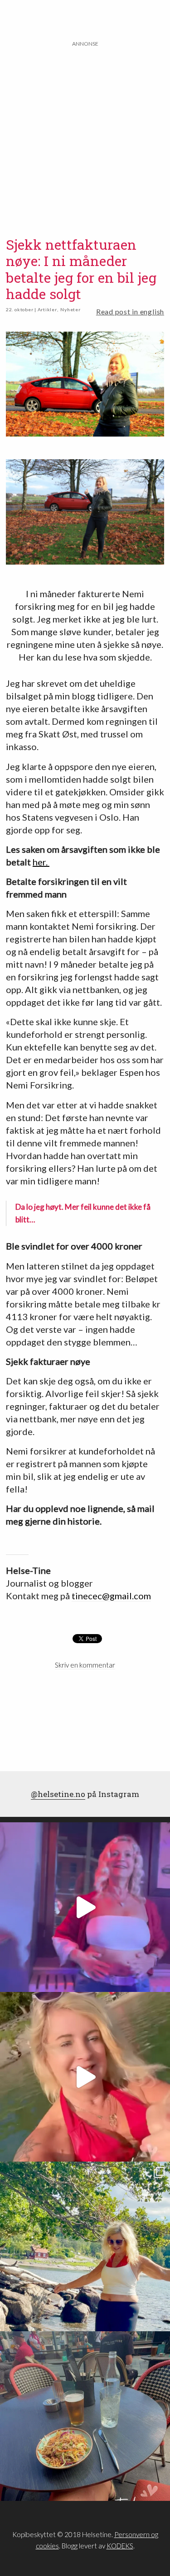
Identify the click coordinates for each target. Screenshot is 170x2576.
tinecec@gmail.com (111, 1596)
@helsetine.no (58, 1794)
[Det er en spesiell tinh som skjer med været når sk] (85, 2077)
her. (41, 862)
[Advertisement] (85, 133)
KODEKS (120, 2546)
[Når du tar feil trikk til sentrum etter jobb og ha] (85, 2416)
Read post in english (130, 311)
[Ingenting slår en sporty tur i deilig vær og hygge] (85, 2246)
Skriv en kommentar (85, 1665)
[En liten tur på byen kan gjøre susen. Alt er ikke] (85, 1907)
